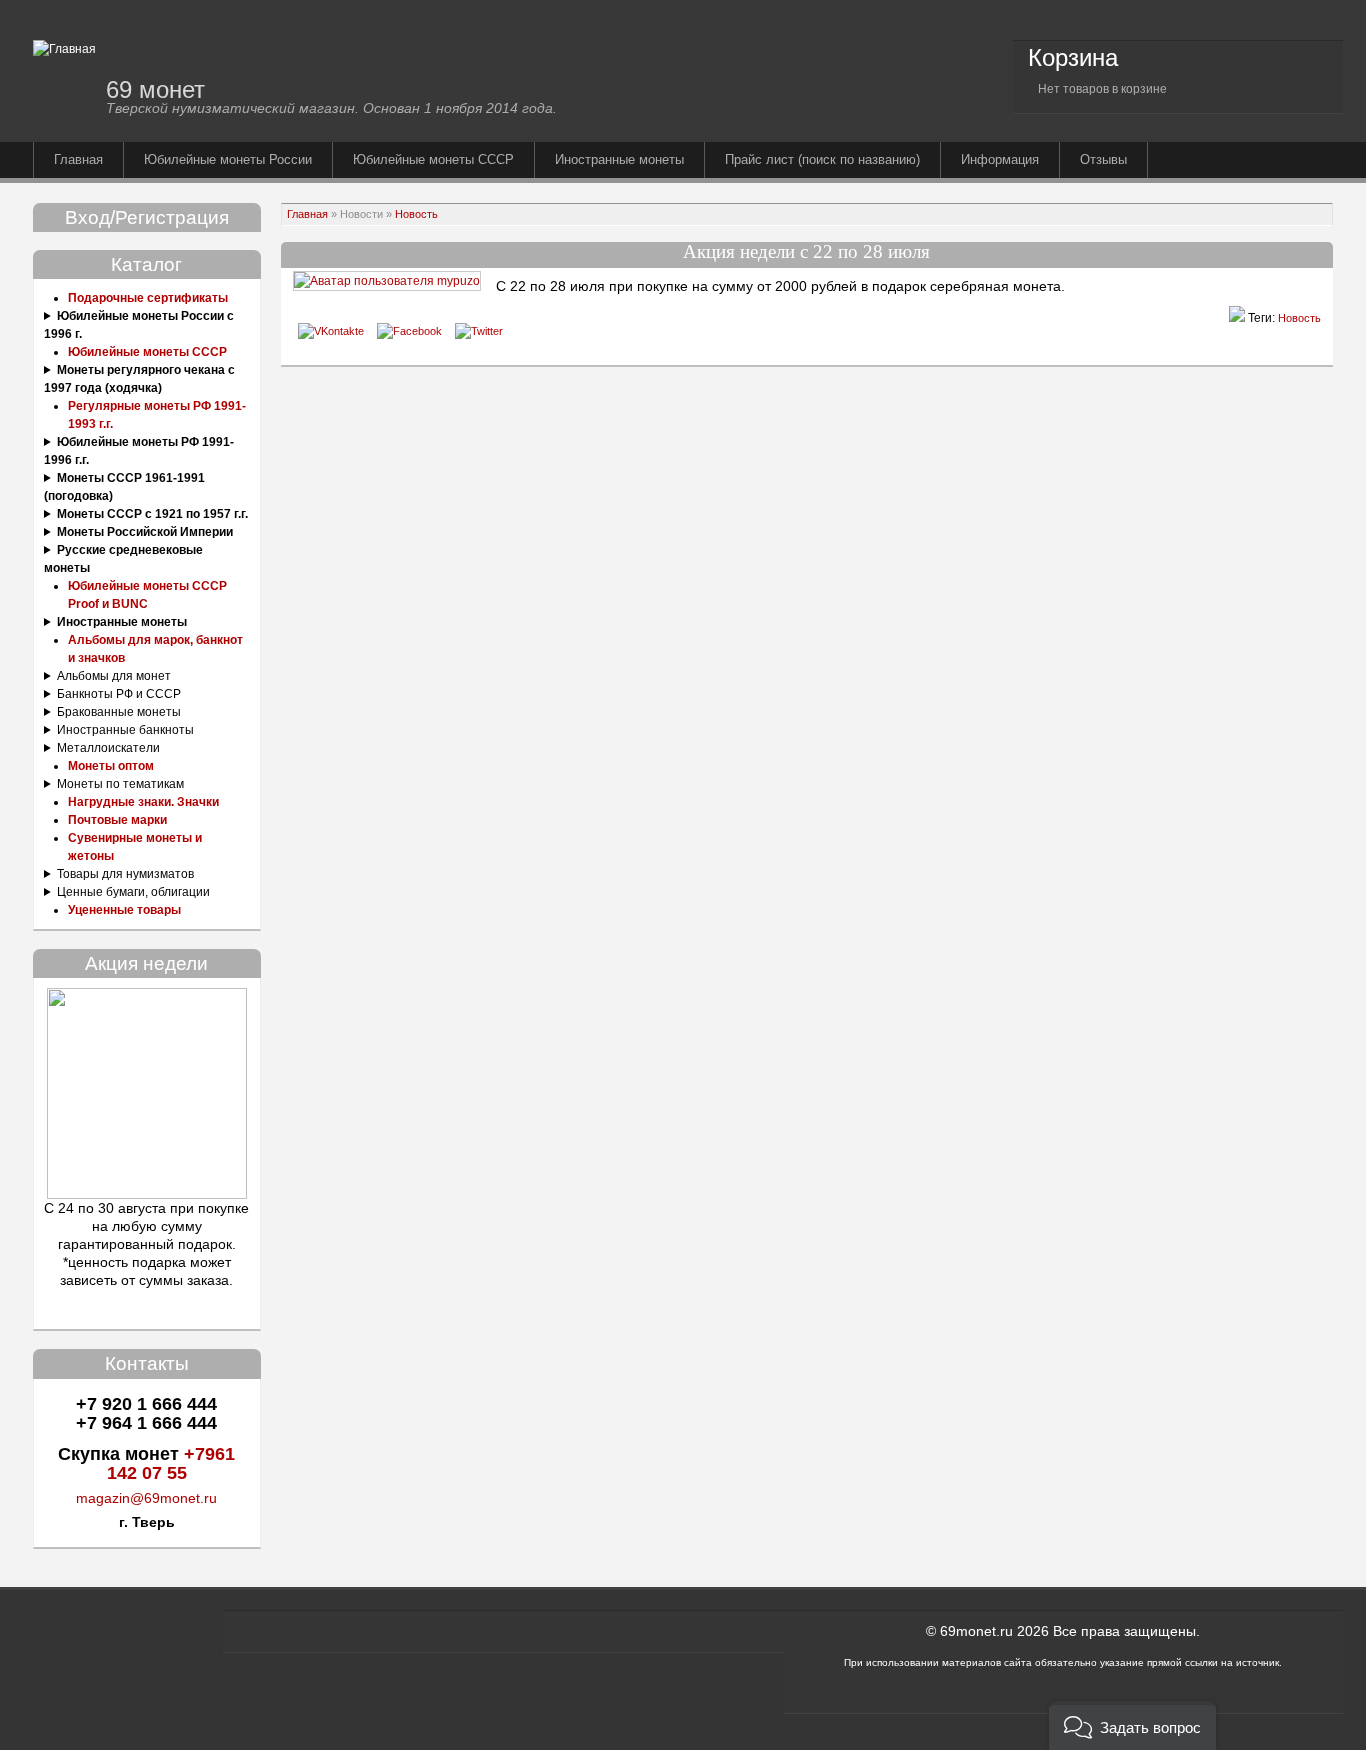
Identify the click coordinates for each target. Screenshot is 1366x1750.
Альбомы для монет (114, 676)
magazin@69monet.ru (146, 1498)
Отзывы (1103, 159)
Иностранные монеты (619, 159)
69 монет (155, 89)
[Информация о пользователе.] (387, 281)
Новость (416, 214)
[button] (1132, 1725)
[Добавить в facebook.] (409, 331)
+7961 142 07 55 (171, 1463)
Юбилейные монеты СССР (433, 159)
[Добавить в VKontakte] (331, 331)
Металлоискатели (108, 748)
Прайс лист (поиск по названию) (822, 159)
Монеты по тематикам (120, 784)
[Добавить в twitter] (479, 331)
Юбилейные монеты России (228, 159)
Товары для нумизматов (125, 874)
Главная (78, 159)
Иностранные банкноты (125, 730)
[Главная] (64, 49)
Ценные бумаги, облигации (133, 892)
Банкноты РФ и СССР (119, 694)
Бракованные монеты (119, 712)
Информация (1000, 159)
